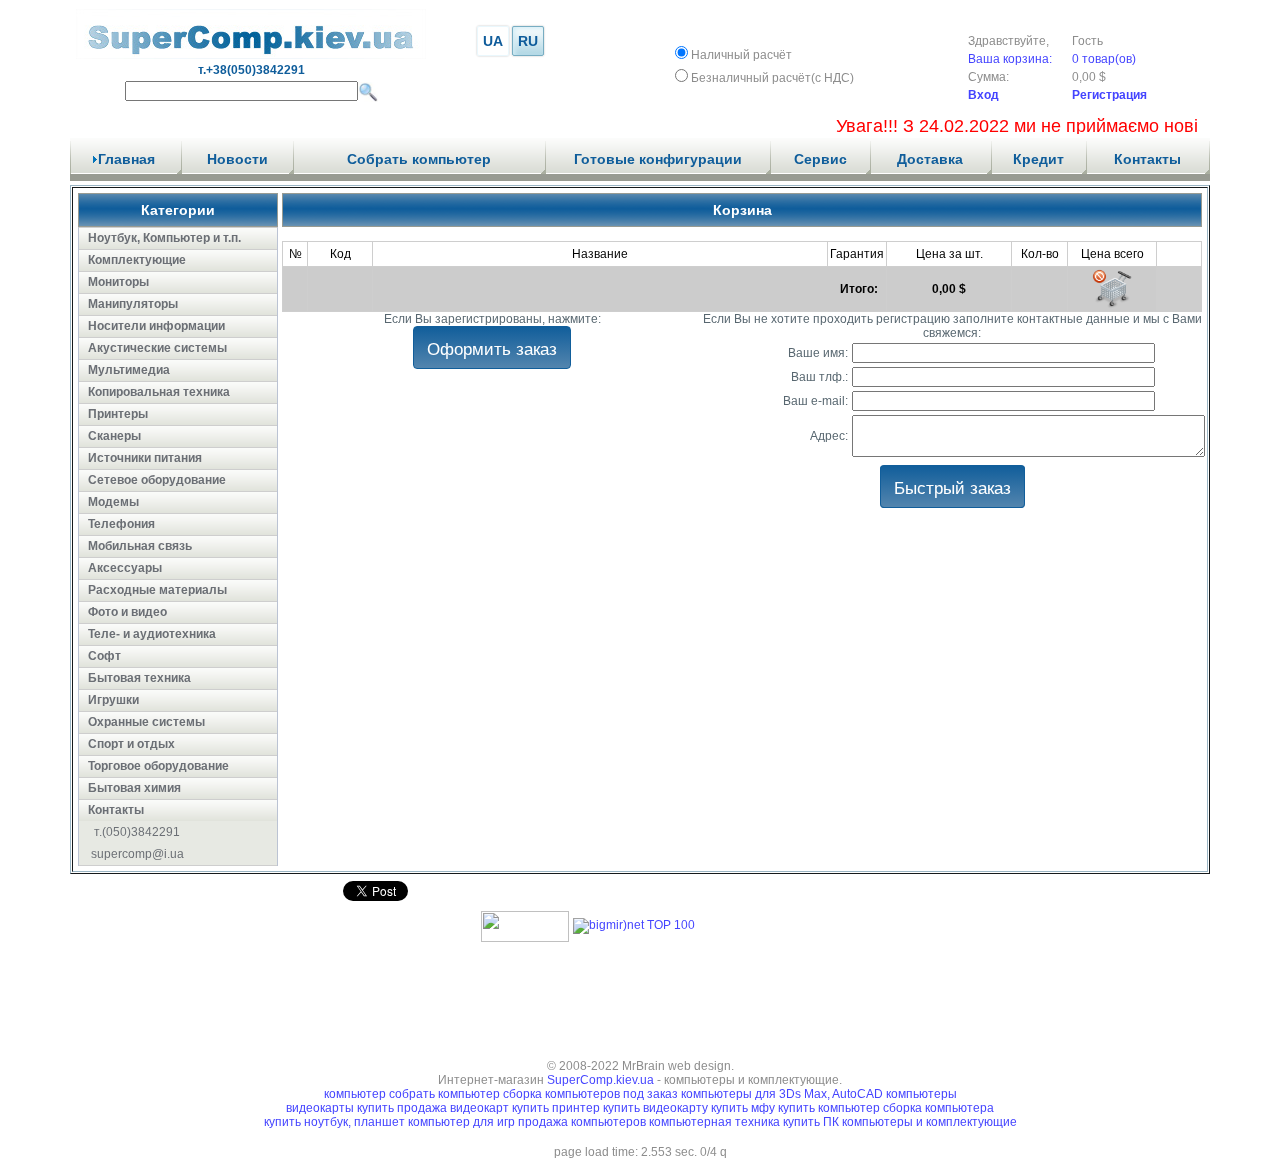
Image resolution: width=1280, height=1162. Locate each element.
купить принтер (556, 1108)
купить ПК (812, 1122)
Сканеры (114, 436)
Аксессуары (125, 568)
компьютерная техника (716, 1122)
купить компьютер (830, 1108)
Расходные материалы (157, 590)
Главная (126, 159)
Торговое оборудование (158, 766)
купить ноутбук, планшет (336, 1122)
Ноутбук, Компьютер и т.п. (164, 238)
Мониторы (118, 282)
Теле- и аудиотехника (152, 634)
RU (528, 41)
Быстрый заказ (952, 486)
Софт (104, 656)
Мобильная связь (140, 546)
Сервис (820, 159)
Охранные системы (146, 722)
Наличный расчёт (741, 55)
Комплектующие (137, 260)
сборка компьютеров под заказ (590, 1094)
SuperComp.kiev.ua (600, 1080)
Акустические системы (157, 348)
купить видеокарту (655, 1108)
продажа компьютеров (583, 1122)
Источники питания (145, 458)
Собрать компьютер (419, 159)
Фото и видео (127, 612)
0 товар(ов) (1104, 59)
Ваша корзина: (1010, 59)
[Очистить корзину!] (1112, 289)
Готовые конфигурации (658, 159)
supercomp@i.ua (137, 854)
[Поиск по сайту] (368, 92)
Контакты (1147, 159)
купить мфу (743, 1108)
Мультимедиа (129, 370)
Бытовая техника (139, 678)
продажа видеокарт (453, 1108)
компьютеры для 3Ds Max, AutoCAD (782, 1094)
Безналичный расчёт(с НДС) (772, 78)
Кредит (1038, 159)
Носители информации (156, 326)
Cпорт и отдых (131, 744)
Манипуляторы (133, 304)
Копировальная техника (159, 392)
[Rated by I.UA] (525, 938)
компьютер (355, 1094)
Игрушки (113, 700)
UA (493, 41)
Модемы (113, 502)
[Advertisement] (640, 994)
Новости (237, 159)
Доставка (930, 159)
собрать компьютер (444, 1094)
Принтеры (118, 414)
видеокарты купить (341, 1108)
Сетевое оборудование (157, 480)
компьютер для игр (463, 1122)
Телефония (121, 524)
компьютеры (921, 1094)
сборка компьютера (938, 1108)
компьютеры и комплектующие (929, 1122)
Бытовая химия (134, 788)
